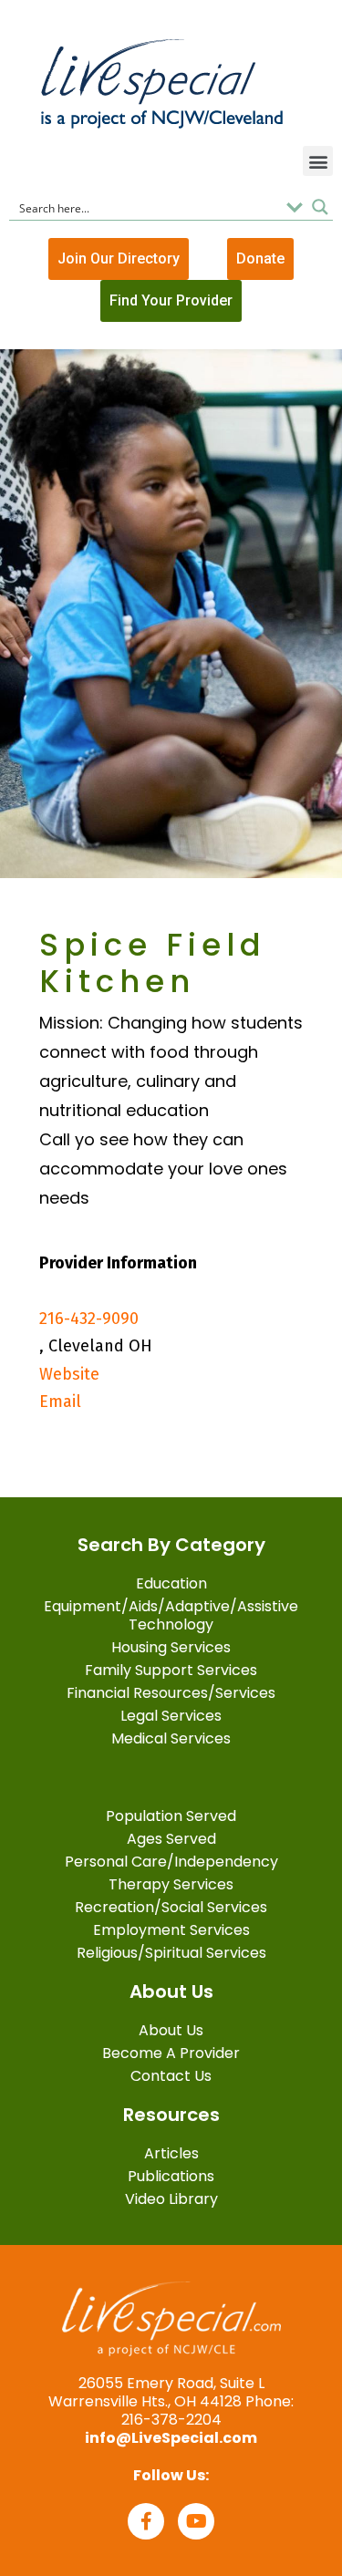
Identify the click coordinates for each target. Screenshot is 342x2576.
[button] (318, 161)
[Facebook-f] (146, 2521)
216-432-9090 (89, 1319)
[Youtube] (196, 2521)
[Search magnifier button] (320, 207)
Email (60, 1402)
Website (69, 1374)
